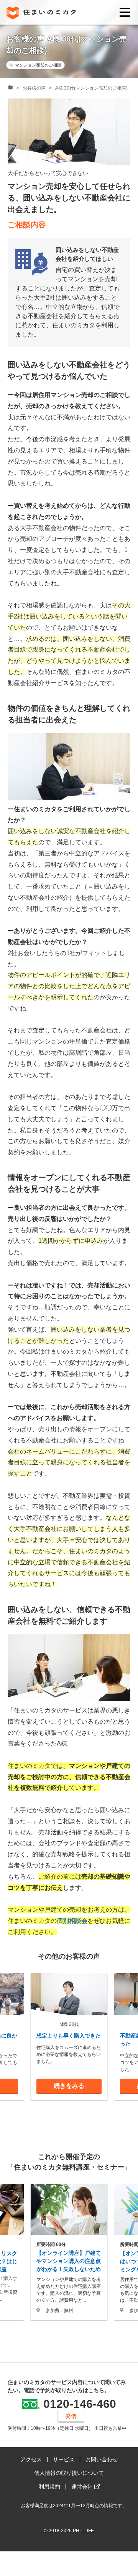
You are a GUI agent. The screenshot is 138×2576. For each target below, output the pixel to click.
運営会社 (83, 2487)
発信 (71, 2416)
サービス (64, 2459)
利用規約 (49, 2486)
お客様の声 (34, 88)
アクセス (31, 2459)
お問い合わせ (102, 2459)
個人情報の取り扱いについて (69, 2473)
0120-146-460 (80, 2404)
